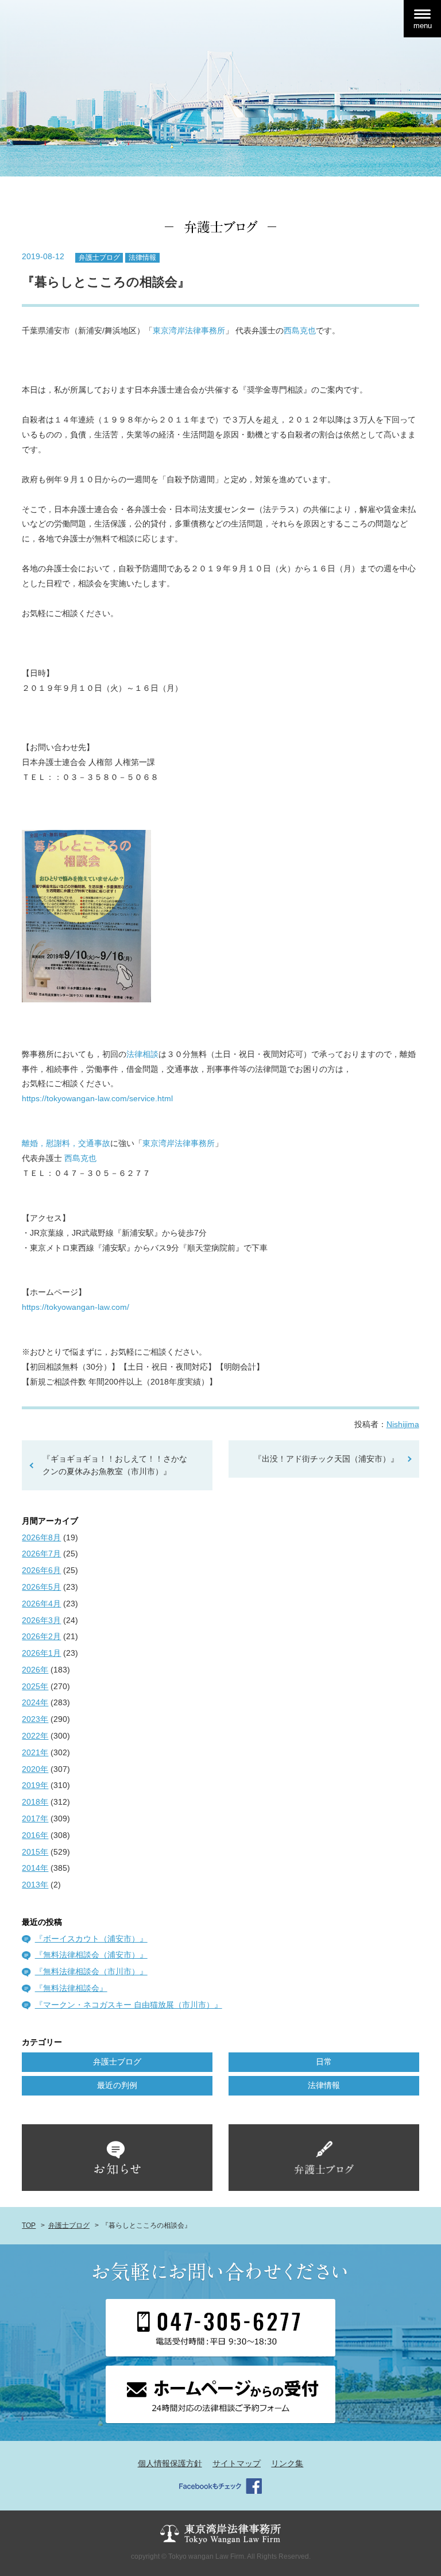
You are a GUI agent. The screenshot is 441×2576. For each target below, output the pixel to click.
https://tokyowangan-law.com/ (76, 1307)
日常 (324, 2062)
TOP (29, 2225)
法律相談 (142, 1054)
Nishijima (403, 1424)
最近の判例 (117, 2085)
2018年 (35, 1802)
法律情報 (142, 257)
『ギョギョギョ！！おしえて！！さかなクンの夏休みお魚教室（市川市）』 (115, 1465)
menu (423, 26)
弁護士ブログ (99, 257)
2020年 (35, 1769)
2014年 (35, 1868)
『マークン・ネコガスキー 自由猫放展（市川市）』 (129, 2005)
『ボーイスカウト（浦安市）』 (91, 1939)
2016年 (35, 1835)
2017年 (35, 1818)
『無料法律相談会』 (71, 1988)
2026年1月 (41, 1653)
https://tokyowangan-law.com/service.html (97, 1098)
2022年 (35, 1736)
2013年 (35, 1885)
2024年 (35, 1702)
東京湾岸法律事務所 (189, 330)
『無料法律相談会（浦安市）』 (91, 1955)
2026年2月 (41, 1636)
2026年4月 (41, 1604)
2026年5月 (41, 1587)
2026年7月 (41, 1554)
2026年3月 (41, 1620)
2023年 (35, 1719)
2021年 (35, 1752)
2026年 (35, 1670)
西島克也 (300, 330)
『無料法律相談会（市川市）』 (91, 1971)
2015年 (35, 1852)
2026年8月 (41, 1537)
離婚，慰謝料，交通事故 (66, 1143)
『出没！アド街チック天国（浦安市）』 (330, 1459)
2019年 (35, 1785)
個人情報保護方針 (170, 2463)
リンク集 (287, 2463)
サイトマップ (237, 2463)
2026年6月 (41, 1570)
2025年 (35, 1686)
